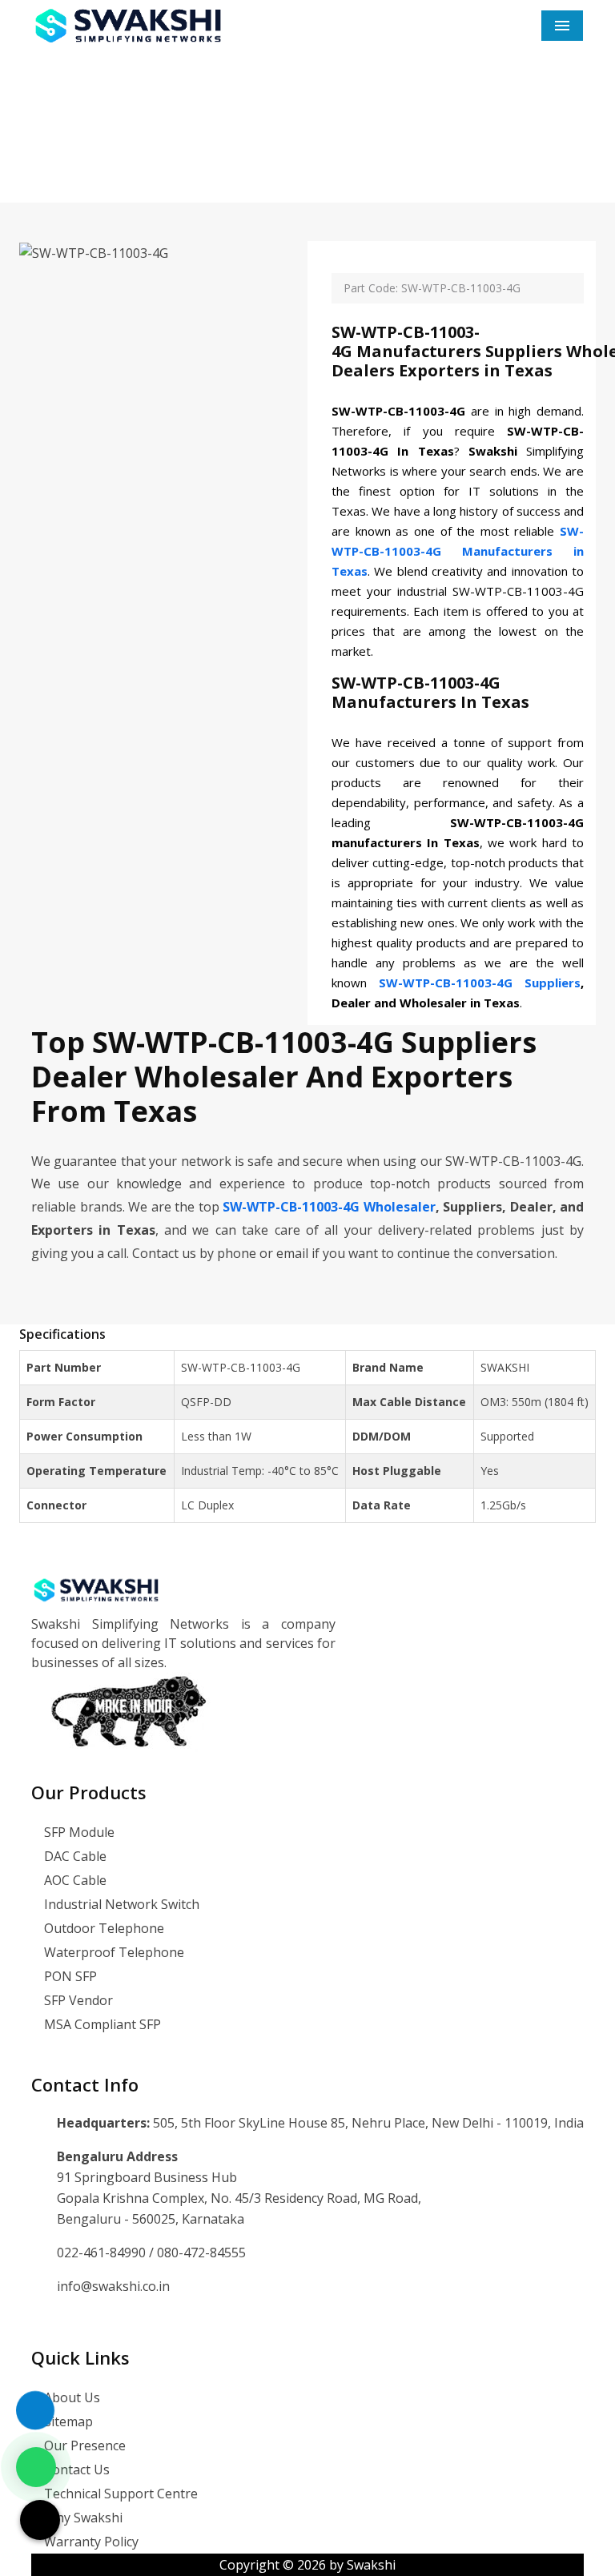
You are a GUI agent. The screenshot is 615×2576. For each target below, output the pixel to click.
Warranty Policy (90, 2542)
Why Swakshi (82, 2518)
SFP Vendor (77, 2000)
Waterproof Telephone (113, 1952)
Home (214, 152)
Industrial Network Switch (120, 1904)
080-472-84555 (201, 2252)
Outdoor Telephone (102, 1928)
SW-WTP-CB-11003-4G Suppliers (480, 983)
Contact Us (75, 2470)
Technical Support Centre (119, 2494)
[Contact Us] (35, 2401)
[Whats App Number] (36, 2467)
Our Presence (83, 2445)
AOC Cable (74, 1880)
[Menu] (562, 26)
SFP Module (78, 1832)
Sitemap (67, 2421)
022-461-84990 (103, 2252)
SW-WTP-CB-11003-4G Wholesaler (329, 1207)
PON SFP (69, 1976)
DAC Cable (74, 1856)
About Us (70, 2397)
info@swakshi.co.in (113, 2286)
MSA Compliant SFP (101, 2024)
